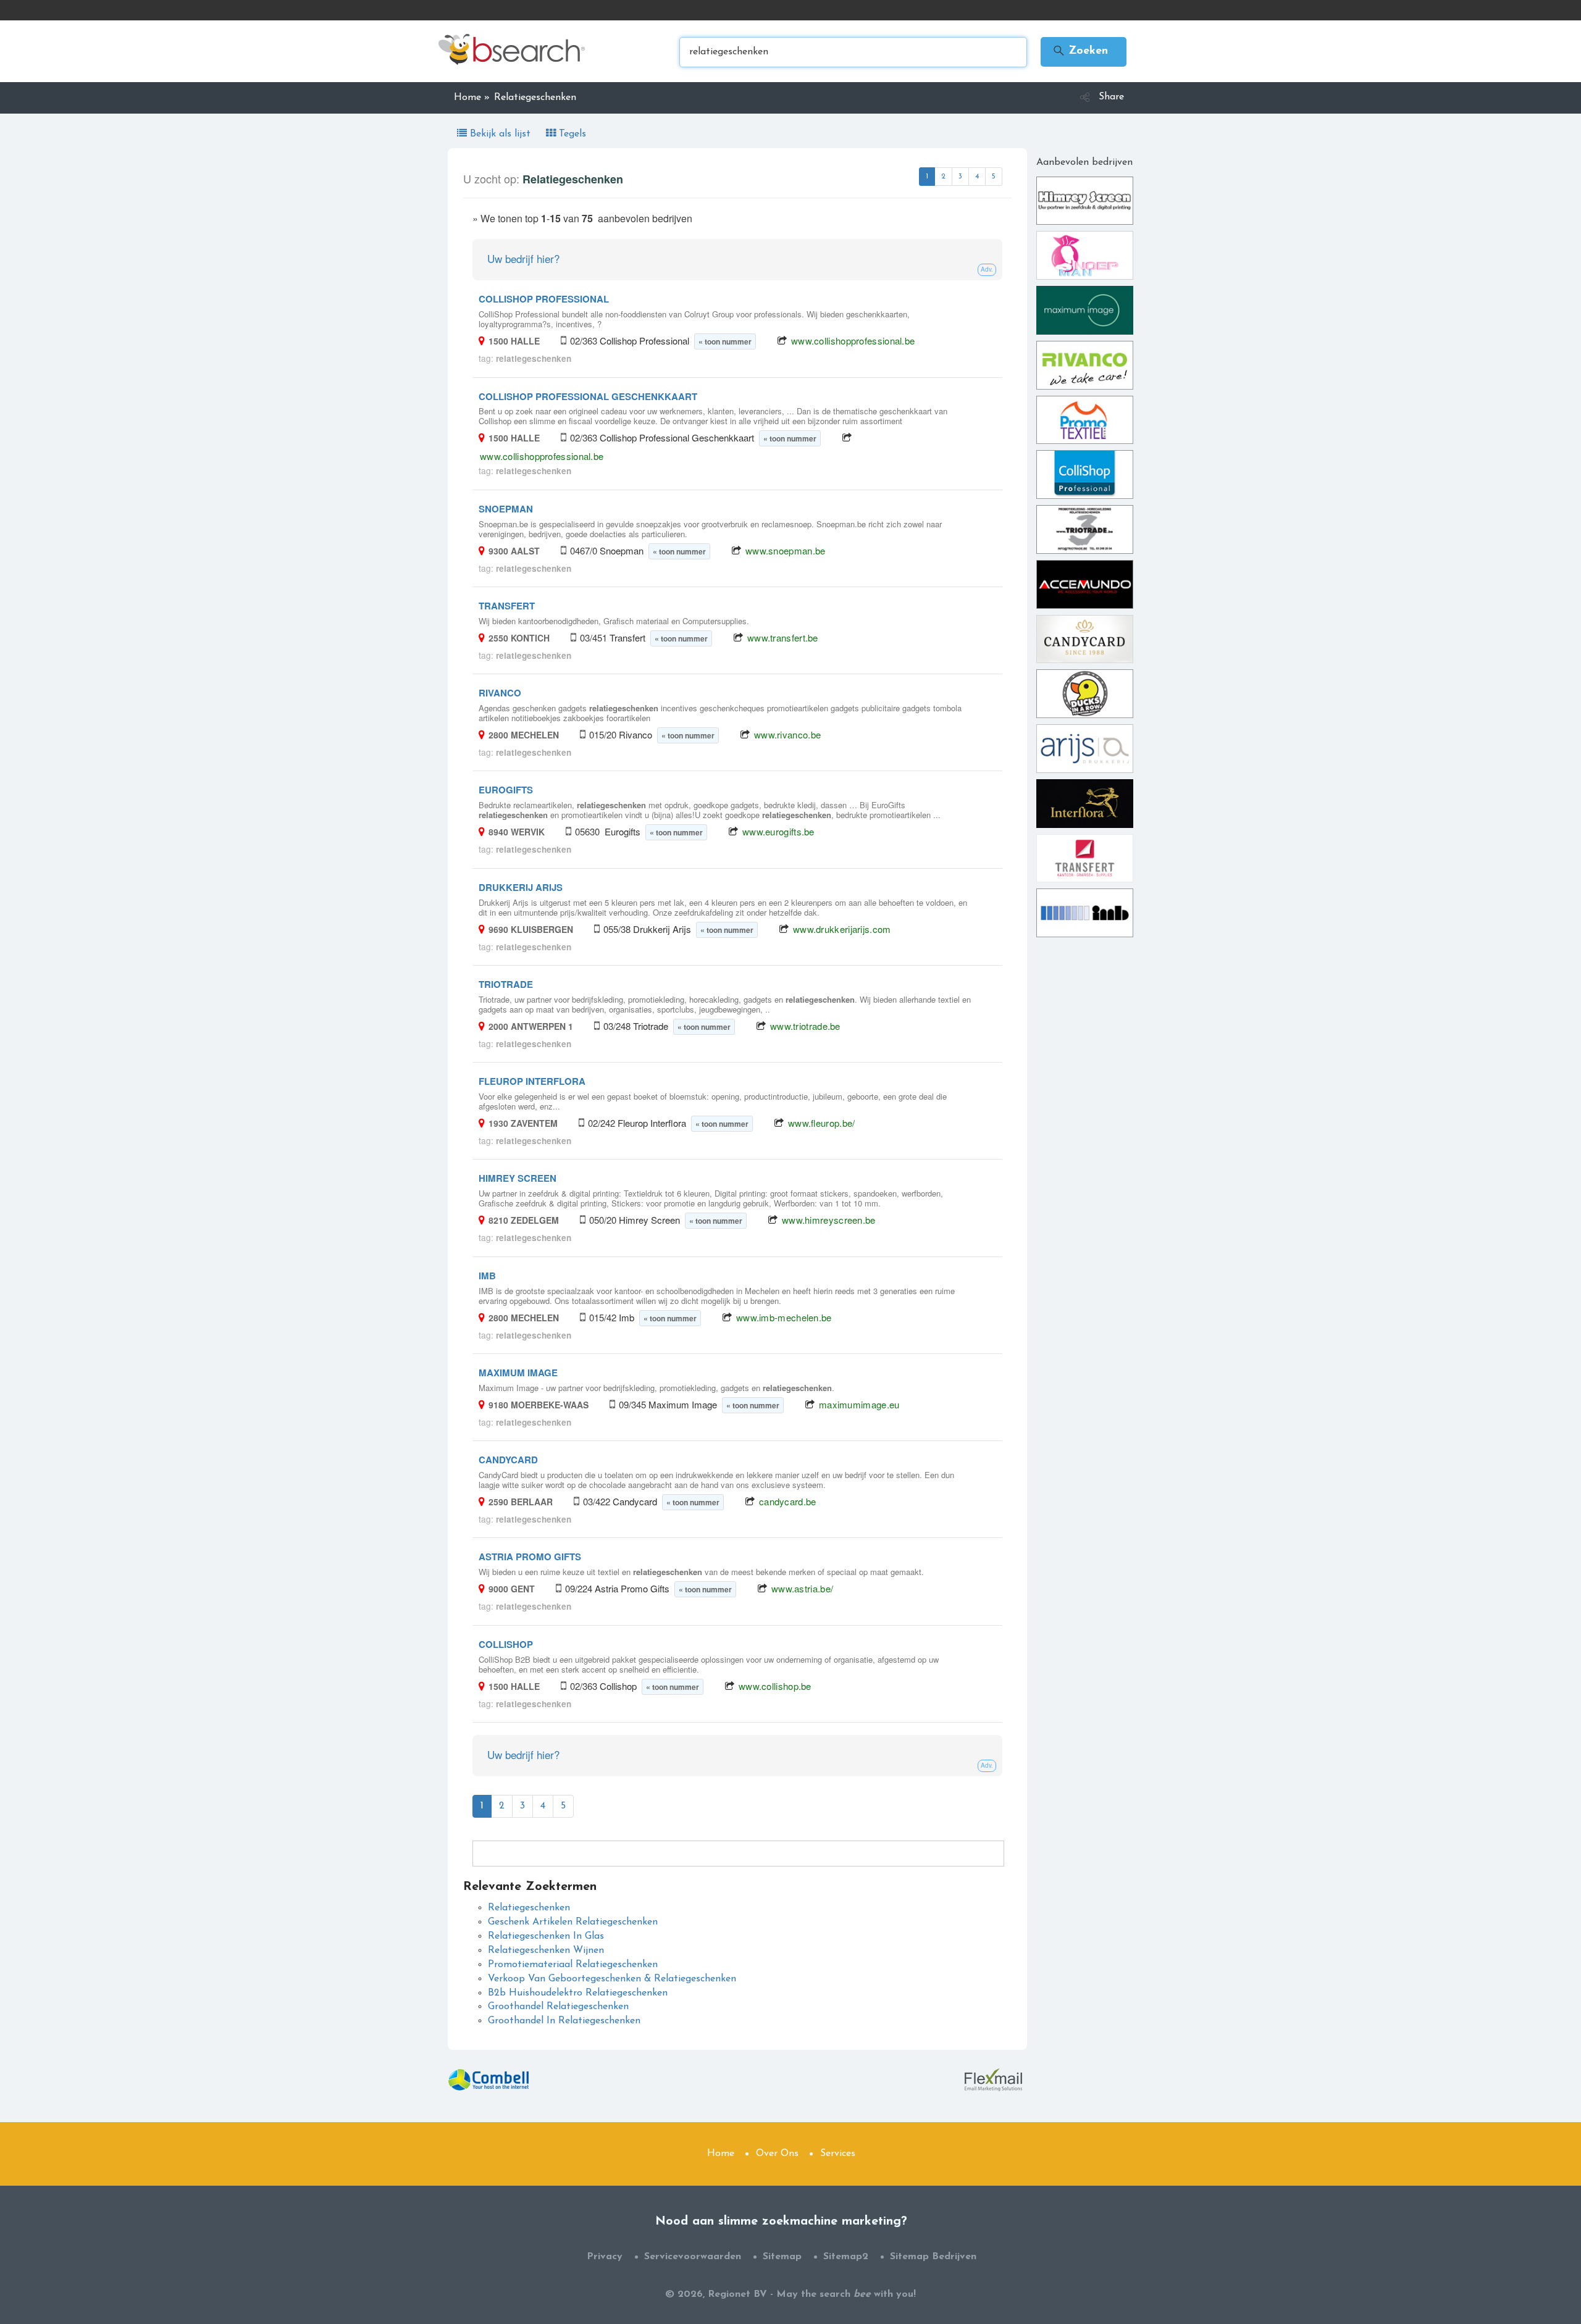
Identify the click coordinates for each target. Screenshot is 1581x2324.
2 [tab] (943, 177)
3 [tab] (960, 177)
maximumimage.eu (859, 1404)
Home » (472, 98)
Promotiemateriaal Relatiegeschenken (573, 1965)
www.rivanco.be (787, 734)
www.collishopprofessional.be (853, 341)
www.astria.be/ (802, 1588)
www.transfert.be (783, 637)
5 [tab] (994, 177)
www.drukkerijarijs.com (842, 929)
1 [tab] (927, 177)
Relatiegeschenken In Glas (546, 1936)
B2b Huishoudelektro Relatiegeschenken (578, 1993)
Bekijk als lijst (500, 134)
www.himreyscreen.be (829, 1220)
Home (721, 2154)
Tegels (571, 134)
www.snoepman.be (786, 550)
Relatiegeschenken (529, 1908)
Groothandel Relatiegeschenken (558, 2007)
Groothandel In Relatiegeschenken (564, 2021)
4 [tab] (977, 177)
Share (1111, 97)
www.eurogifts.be (778, 831)
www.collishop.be (775, 1686)
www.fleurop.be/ (822, 1123)
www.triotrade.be (805, 1026)
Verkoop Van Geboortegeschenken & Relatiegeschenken (612, 1979)
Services (838, 2154)
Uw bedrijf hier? (523, 258)
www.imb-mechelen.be (784, 1317)
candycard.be (788, 1501)
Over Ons (777, 2154)
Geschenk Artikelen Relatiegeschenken (573, 1922)
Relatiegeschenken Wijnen (546, 1950)
